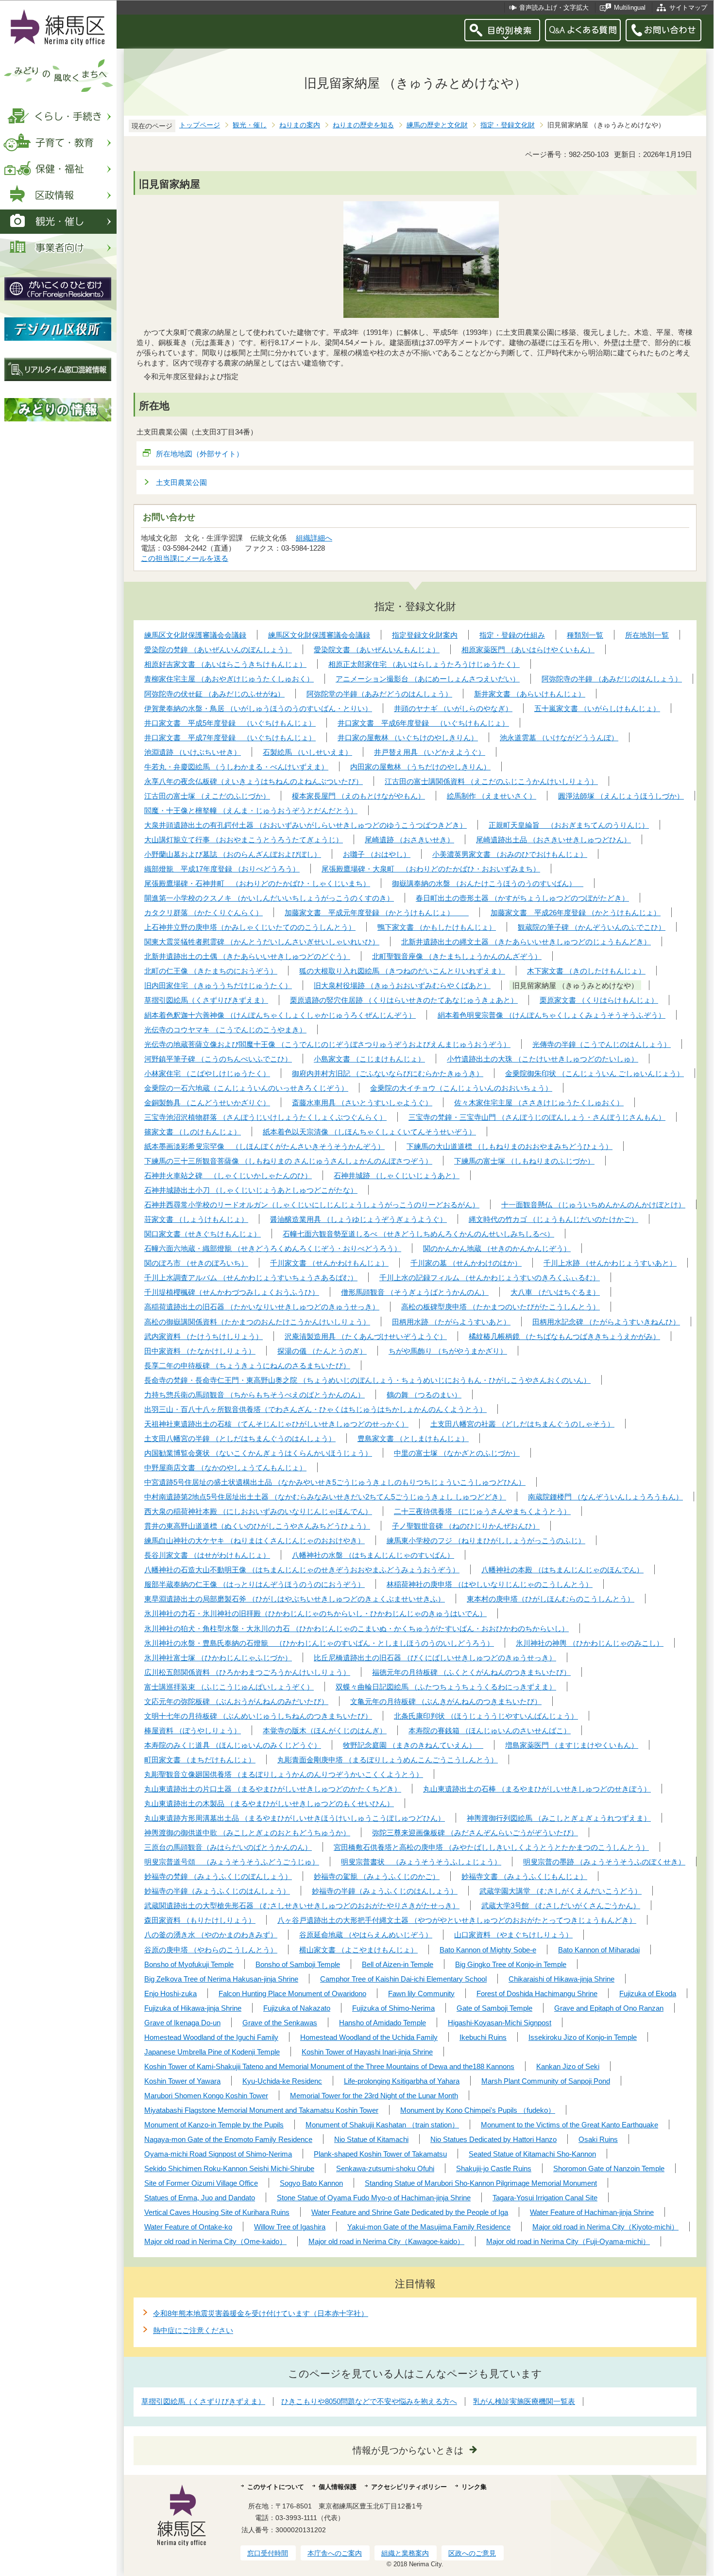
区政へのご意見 (472, 2553)
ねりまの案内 (300, 125)
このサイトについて (276, 2487)
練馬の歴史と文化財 (437, 125)
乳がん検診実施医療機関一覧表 (524, 2401)
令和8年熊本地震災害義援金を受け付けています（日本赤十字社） (261, 2313)
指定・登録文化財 (508, 125)
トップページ (200, 125)
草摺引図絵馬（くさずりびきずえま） (203, 2401)
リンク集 (474, 2487)
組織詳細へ (314, 538)
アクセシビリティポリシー (409, 2487)
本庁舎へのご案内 (335, 2553)
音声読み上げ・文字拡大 (554, 8)
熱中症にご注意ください (193, 2330)
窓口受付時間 (268, 2553)
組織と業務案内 (405, 2553)
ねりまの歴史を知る (363, 125)
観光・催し (250, 125)
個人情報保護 (338, 2487)
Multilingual (630, 8)
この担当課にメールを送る (185, 558)
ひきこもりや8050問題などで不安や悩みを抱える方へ (369, 2401)
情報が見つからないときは (408, 2450)
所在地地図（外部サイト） (200, 454)
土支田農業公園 (181, 482)
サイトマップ (688, 8)
